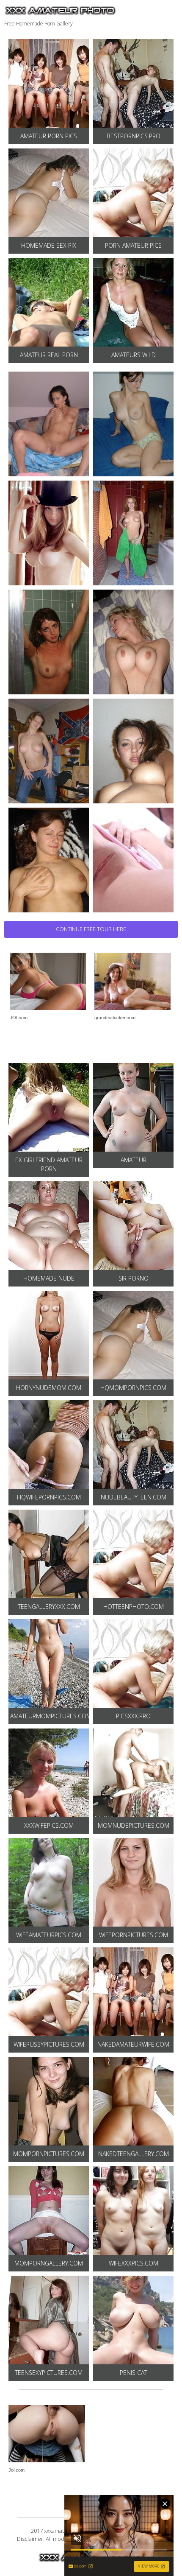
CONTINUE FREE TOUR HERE (91, 929)
